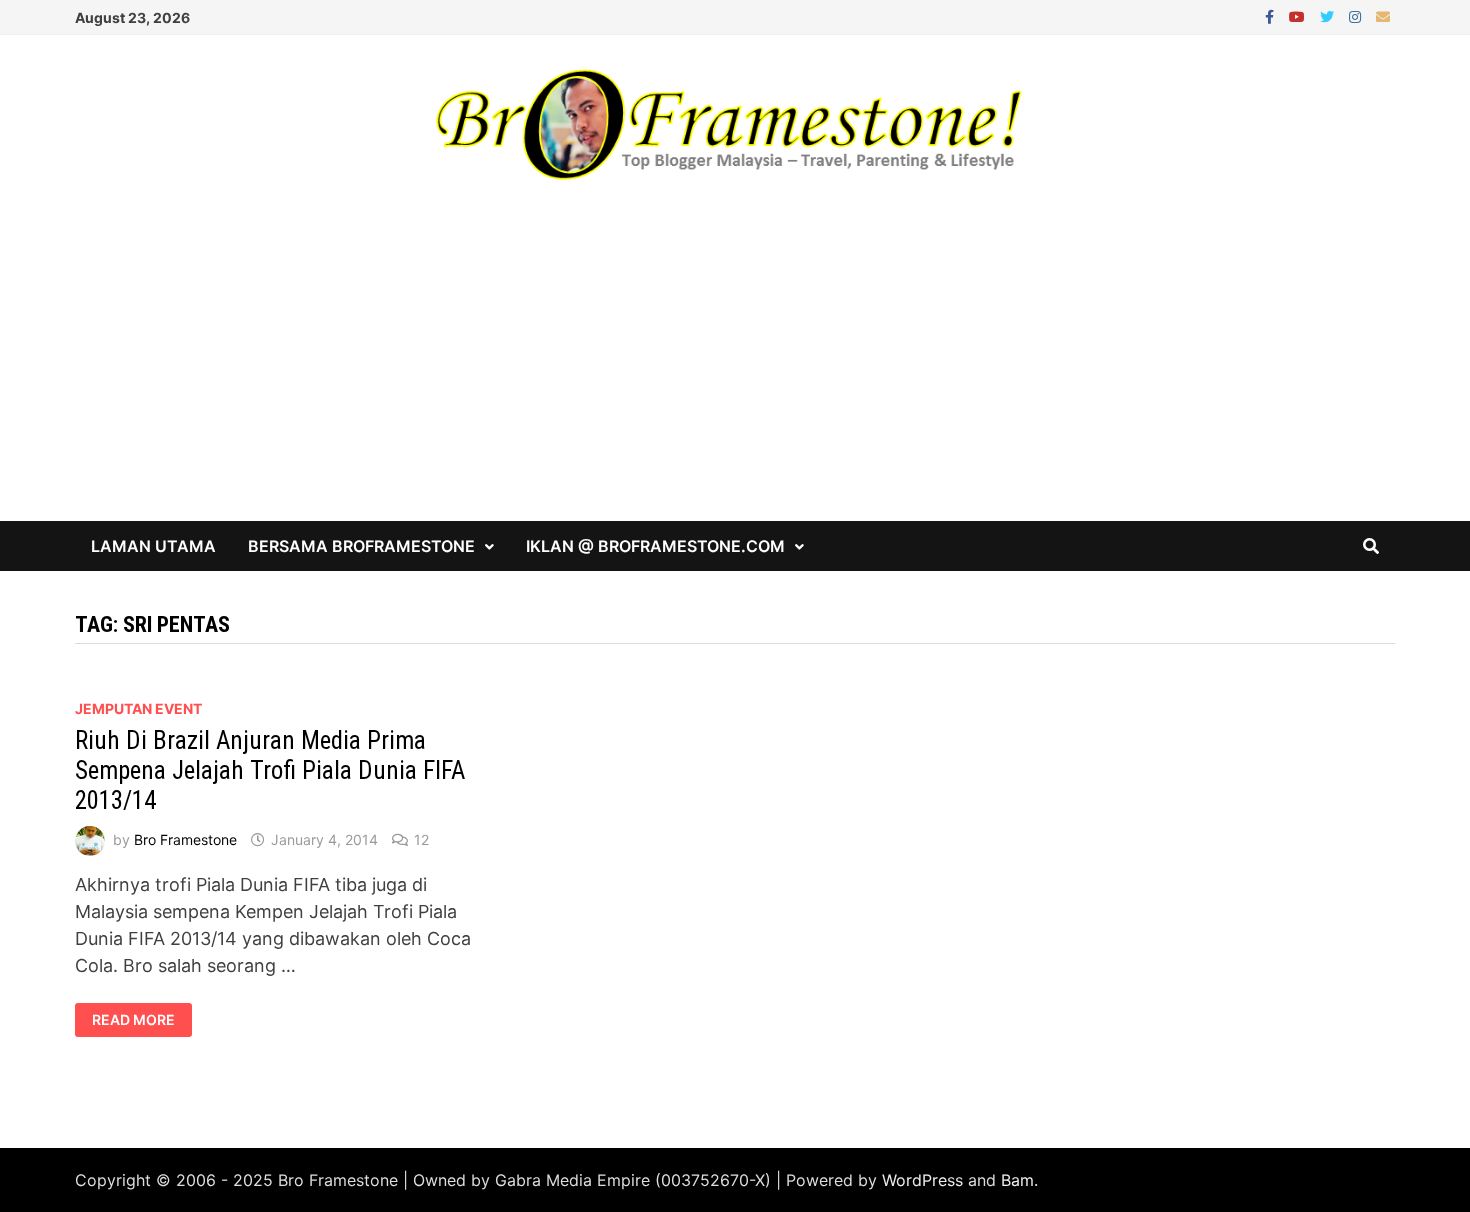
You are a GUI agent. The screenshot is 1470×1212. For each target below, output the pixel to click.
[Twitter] (1329, 15)
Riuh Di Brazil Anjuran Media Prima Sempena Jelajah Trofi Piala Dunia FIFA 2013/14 (270, 770)
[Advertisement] (735, 371)
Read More (133, 1020)
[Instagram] (1357, 15)
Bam (1017, 1180)
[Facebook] (1272, 15)
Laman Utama (153, 546)
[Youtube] (1299, 15)
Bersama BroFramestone (361, 546)
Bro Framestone (185, 839)
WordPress (922, 1180)
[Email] (1383, 15)
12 (421, 839)
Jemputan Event (138, 708)
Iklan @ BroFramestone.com (655, 546)
